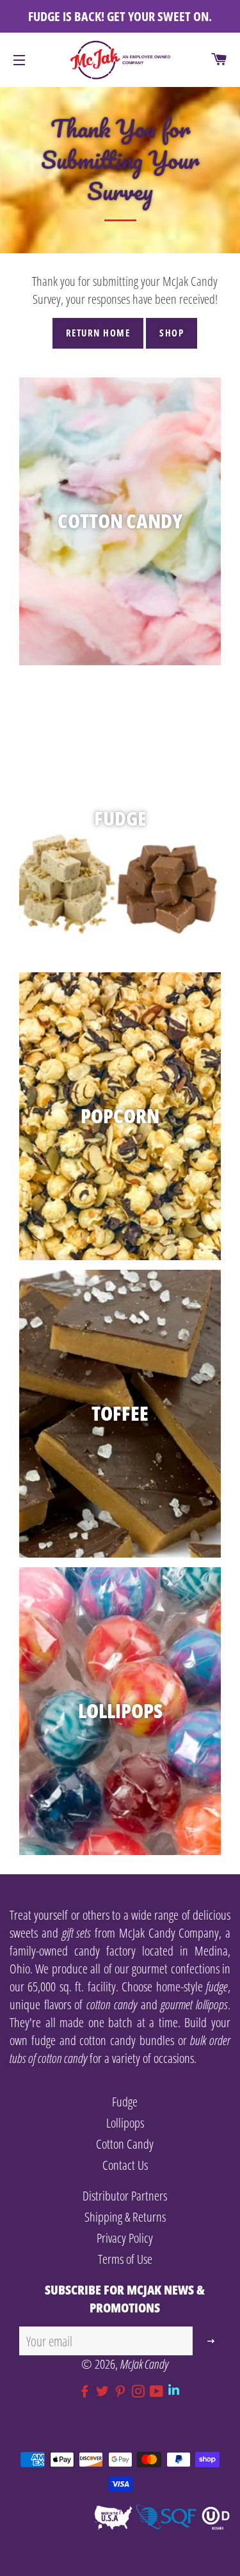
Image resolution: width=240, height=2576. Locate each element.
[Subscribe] (212, 2341)
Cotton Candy (125, 2144)
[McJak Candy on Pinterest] (123, 2391)
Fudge (125, 2102)
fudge (217, 1987)
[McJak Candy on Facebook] (87, 2391)
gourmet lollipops (194, 2004)
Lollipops (125, 2123)
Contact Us (125, 2165)
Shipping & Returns (125, 2217)
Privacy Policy (125, 2238)
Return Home (98, 333)
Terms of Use (125, 2259)
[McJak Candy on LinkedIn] (175, 2391)
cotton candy (112, 2004)
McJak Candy (144, 2364)
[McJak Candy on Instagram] (141, 2391)
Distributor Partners (125, 2196)
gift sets (77, 1933)
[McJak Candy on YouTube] (159, 2391)
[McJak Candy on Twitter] (105, 2391)
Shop (172, 333)
